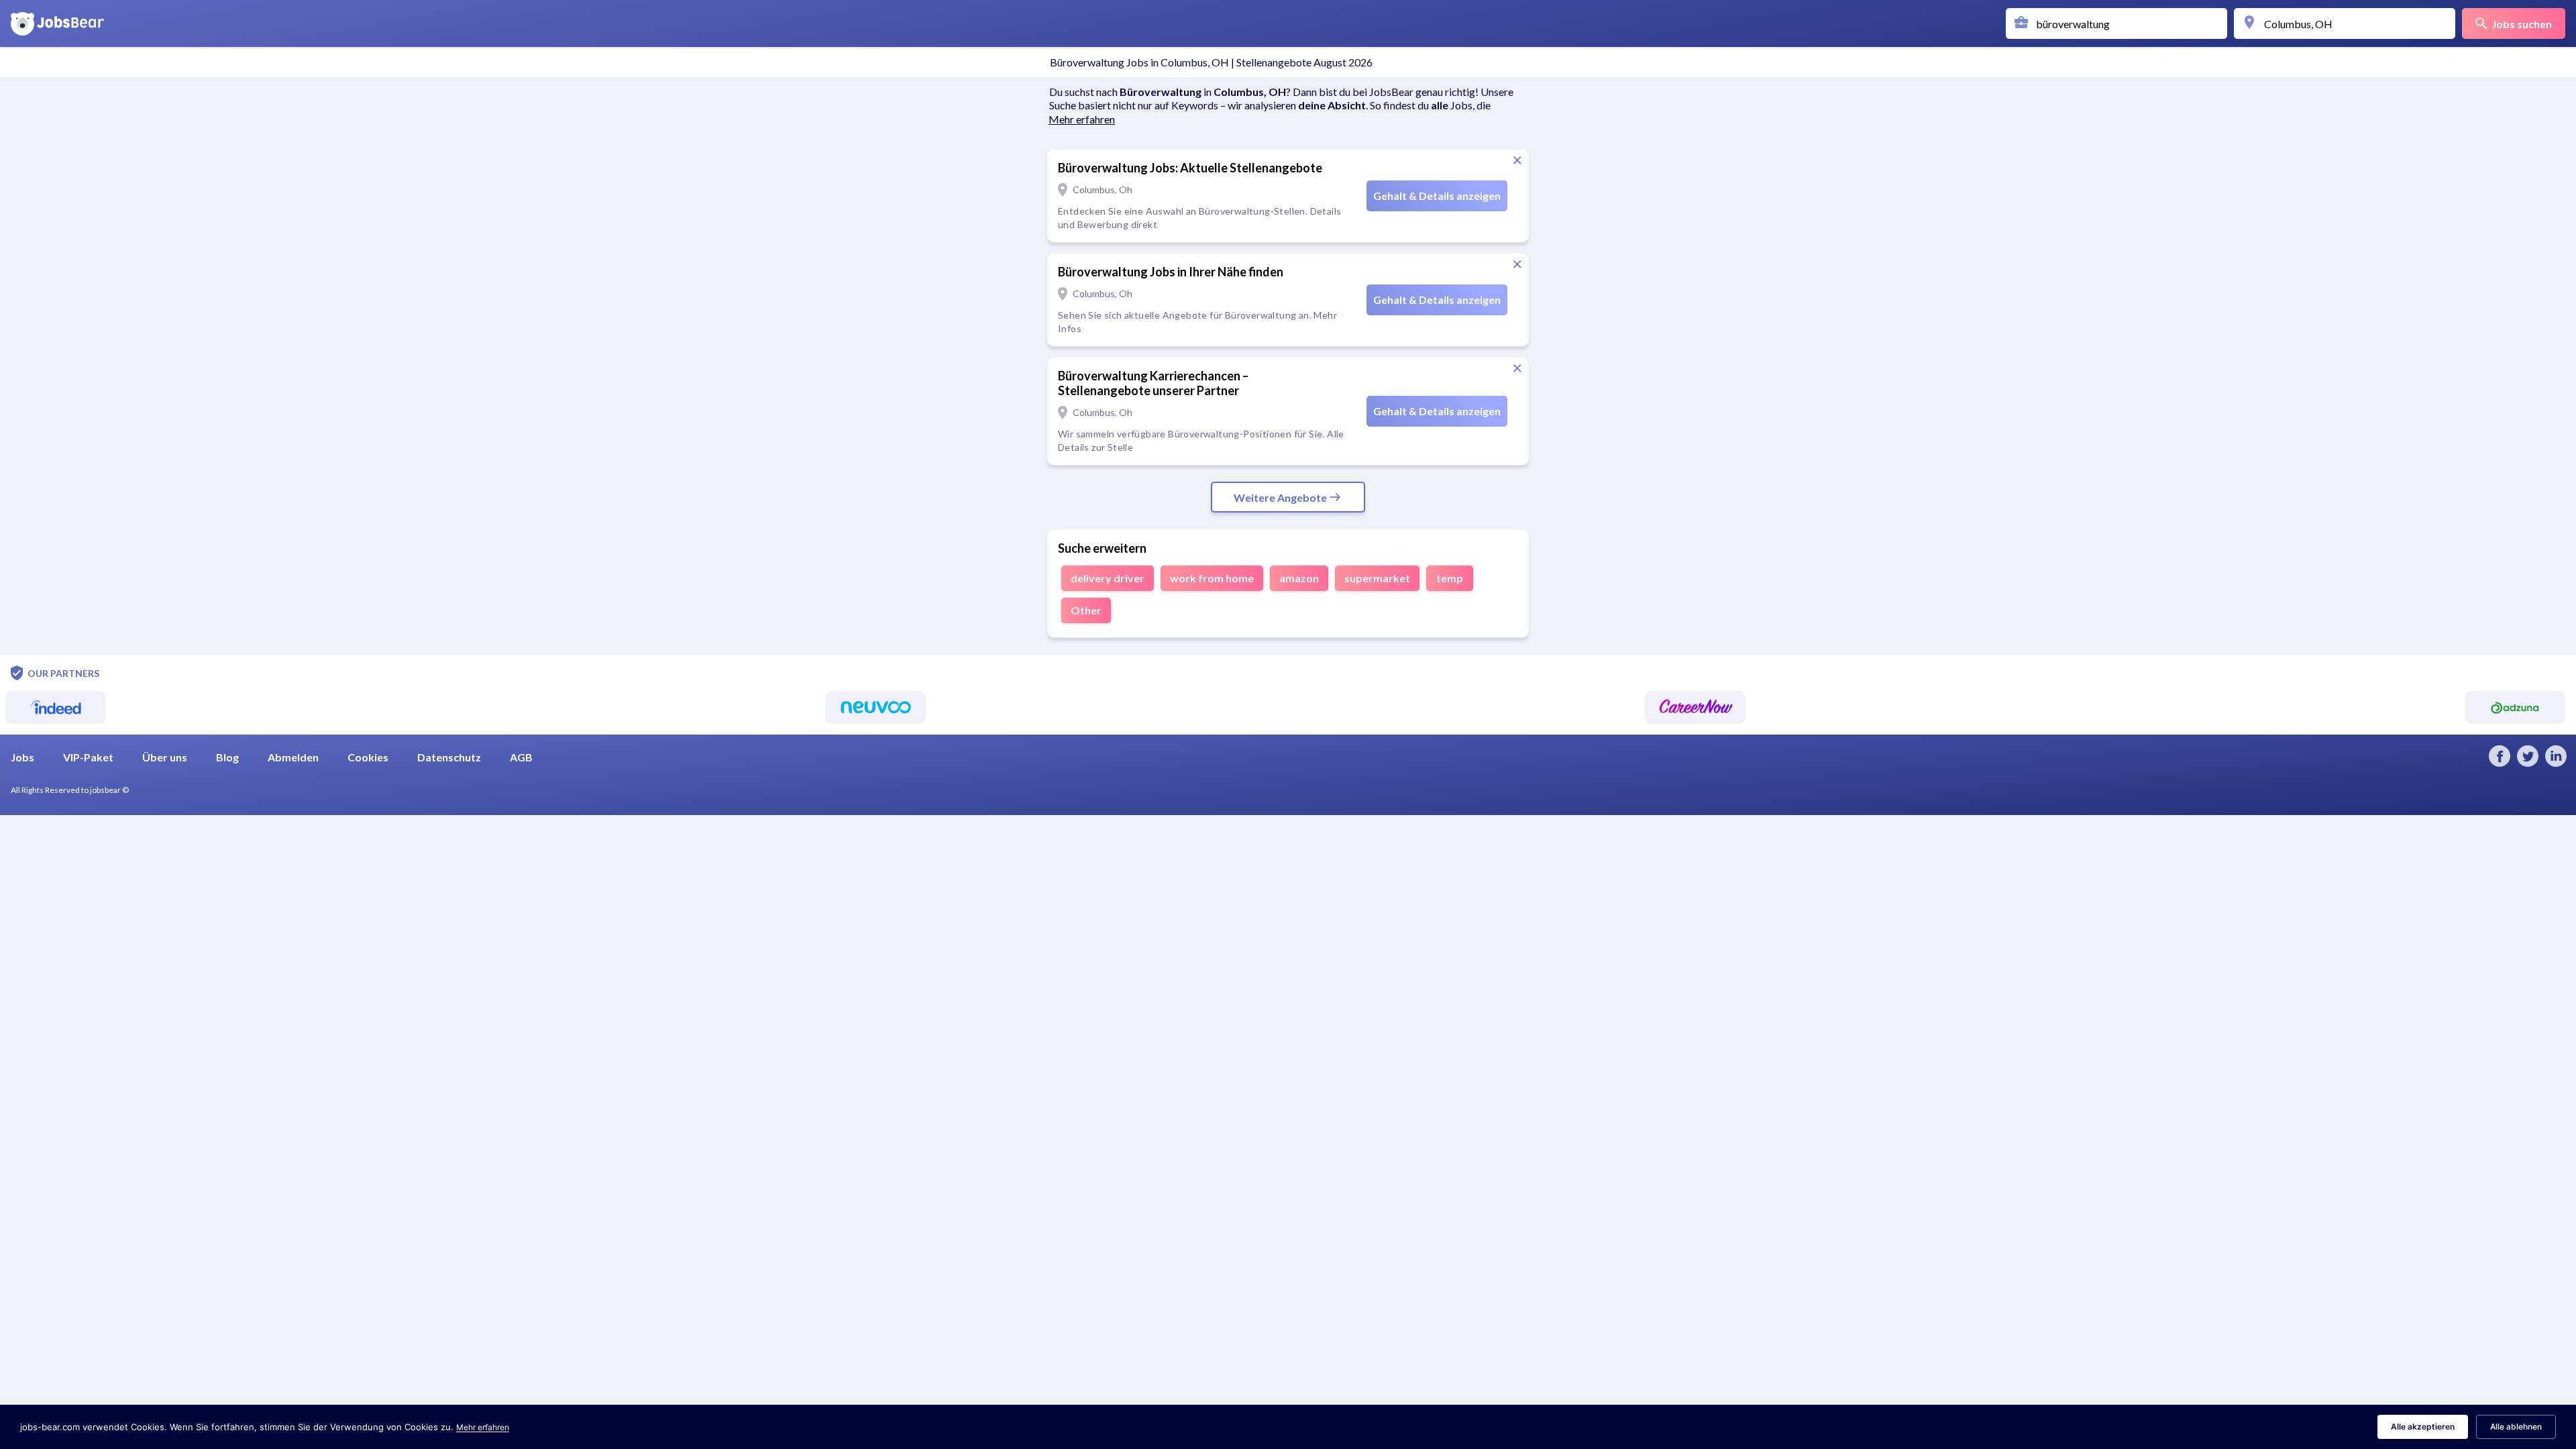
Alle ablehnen (2516, 1427)
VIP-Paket (88, 757)
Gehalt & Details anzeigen (1437, 196)
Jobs (22, 757)
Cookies (368, 757)
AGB (521, 757)
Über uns (165, 757)
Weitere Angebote (1280, 497)
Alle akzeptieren (2423, 1427)
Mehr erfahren (483, 1427)
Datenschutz (449, 757)
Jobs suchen (2522, 24)
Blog (227, 757)
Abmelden (293, 757)
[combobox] (2120, 23)
